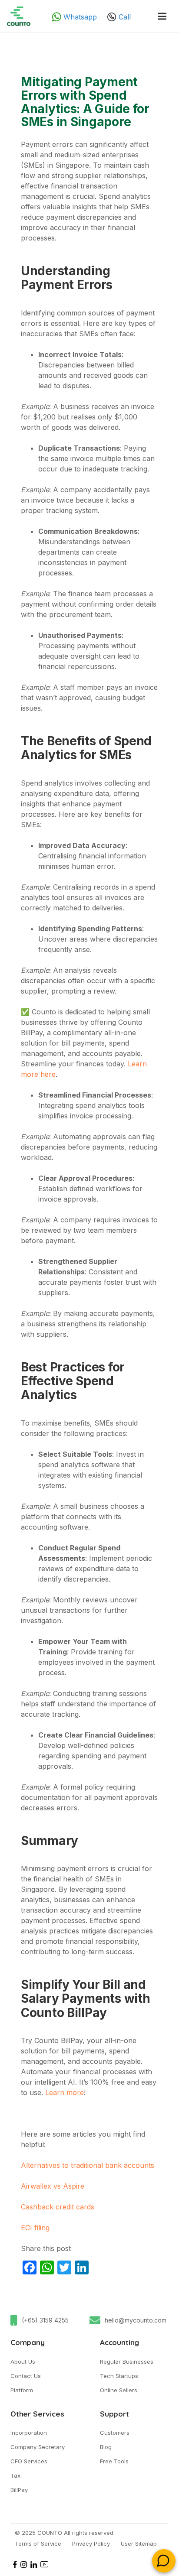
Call (125, 17)
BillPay (19, 2490)
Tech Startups (119, 2376)
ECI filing (35, 2228)
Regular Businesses (127, 2362)
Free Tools (114, 2461)
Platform (22, 2390)
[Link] (19, 16)
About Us (23, 2362)
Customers (115, 2433)
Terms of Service (38, 2544)
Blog (106, 2447)
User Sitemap (139, 2544)
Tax (15, 2475)
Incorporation (29, 2433)
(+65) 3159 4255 (45, 2320)
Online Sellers (119, 2390)
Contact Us (26, 2376)
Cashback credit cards (58, 2207)
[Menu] (162, 16)
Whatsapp (80, 17)
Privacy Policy (91, 2544)
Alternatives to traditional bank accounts (88, 2165)
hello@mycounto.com (136, 2320)
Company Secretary (38, 2447)
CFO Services (29, 2461)
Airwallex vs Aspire (53, 2186)
